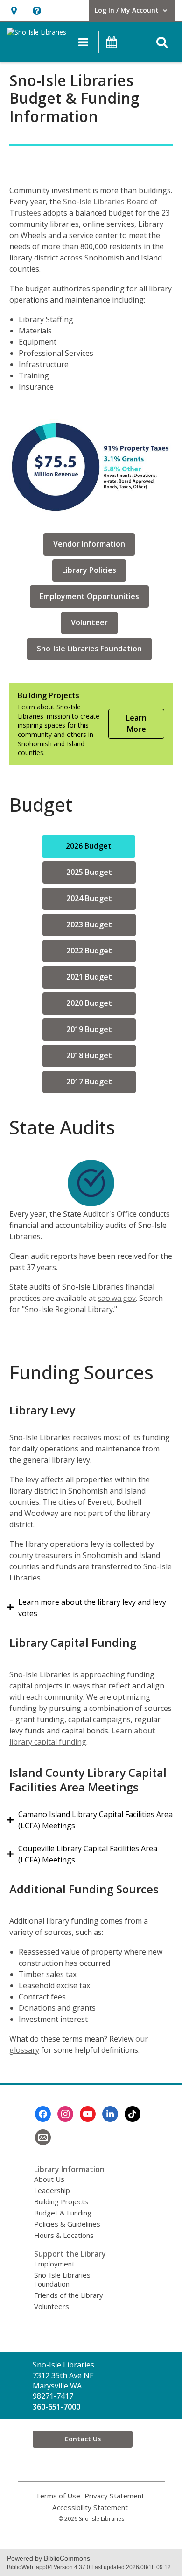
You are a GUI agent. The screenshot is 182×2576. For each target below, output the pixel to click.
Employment (54, 2264)
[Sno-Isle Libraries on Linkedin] (110, 2114)
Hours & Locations (64, 2235)
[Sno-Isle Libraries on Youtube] (88, 2114)
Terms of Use (58, 2496)
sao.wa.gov (117, 1298)
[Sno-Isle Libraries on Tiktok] (133, 2114)
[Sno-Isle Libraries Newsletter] (43, 2137)
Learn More (136, 723)
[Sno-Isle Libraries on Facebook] (43, 2114)
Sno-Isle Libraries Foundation (62, 2279)
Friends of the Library (69, 2295)
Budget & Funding (63, 2213)
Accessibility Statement (90, 2507)
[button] (14, 11)
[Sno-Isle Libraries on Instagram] (65, 2114)
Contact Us (83, 2439)
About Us (49, 2179)
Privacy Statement (114, 2496)
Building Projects (61, 2201)
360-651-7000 (56, 2407)
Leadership (52, 2190)
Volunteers (52, 2306)
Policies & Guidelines (67, 2224)
